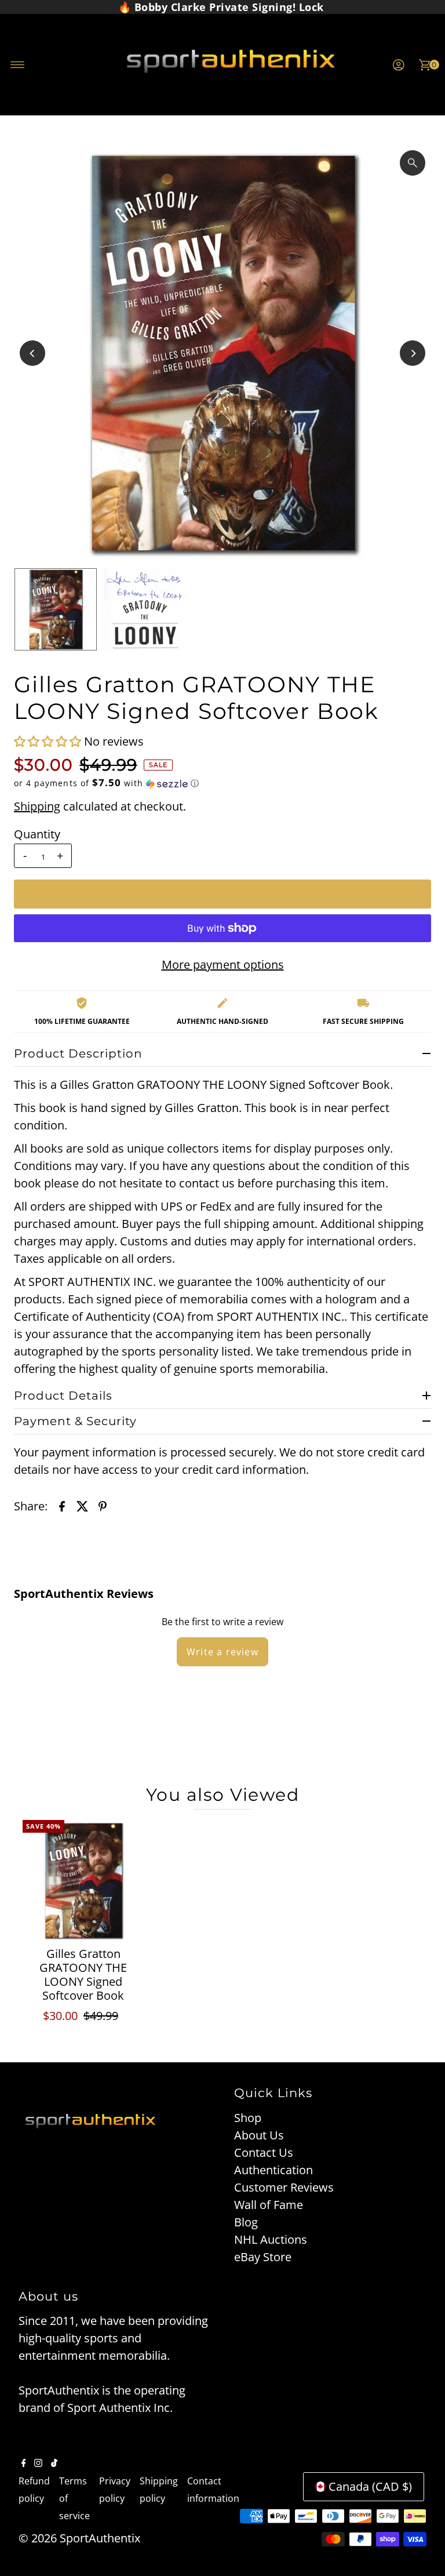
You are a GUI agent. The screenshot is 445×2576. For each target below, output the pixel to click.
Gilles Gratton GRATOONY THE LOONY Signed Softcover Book (83, 1974)
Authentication (273, 2170)
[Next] (413, 353)
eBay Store (263, 2257)
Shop (248, 2118)
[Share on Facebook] (62, 1506)
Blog (246, 2222)
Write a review (222, 1652)
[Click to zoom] (413, 163)
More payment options (223, 964)
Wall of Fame (269, 2205)
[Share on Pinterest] (103, 1506)
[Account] (399, 65)
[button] (49, 741)
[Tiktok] (54, 2463)
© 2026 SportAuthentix (79, 2538)
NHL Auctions (271, 2239)
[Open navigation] (18, 65)
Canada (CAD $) (370, 2486)
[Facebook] (24, 2463)
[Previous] (32, 353)
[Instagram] (38, 2463)
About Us (259, 2135)
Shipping (37, 806)
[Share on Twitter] (82, 1506)
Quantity (37, 834)
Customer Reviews (284, 2187)
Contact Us (264, 2152)
